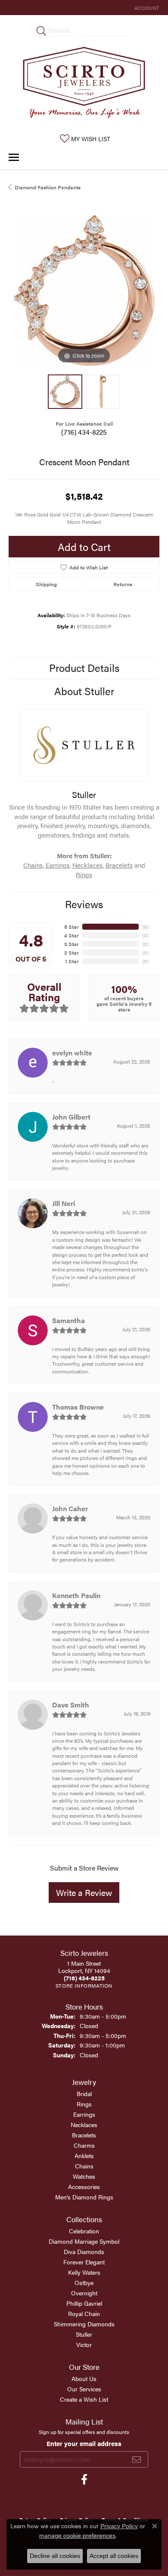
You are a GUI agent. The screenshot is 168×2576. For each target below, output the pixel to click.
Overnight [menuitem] (84, 2293)
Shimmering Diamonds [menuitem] (84, 2324)
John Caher (70, 1508)
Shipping (46, 584)
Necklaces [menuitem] (84, 2125)
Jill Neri (64, 1203)
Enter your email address (84, 2443)
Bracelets (119, 865)
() (145, 927)
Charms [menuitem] (84, 2145)
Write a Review (84, 1892)
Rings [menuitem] (84, 2104)
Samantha (68, 1320)
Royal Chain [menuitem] (84, 2313)
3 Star (72, 944)
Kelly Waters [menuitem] (84, 2272)
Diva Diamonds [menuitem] (84, 2251)
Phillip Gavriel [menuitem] (84, 2303)
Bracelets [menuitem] (84, 2135)
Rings (84, 874)
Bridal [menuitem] (84, 2094)
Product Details (84, 668)
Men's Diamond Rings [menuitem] (84, 2197)
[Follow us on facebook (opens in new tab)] (84, 2480)
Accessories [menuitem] (84, 2186)
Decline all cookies (55, 2556)
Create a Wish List (84, 2399)
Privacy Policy (119, 2526)
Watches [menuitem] (84, 2176)
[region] (84, 291)
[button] (146, 8)
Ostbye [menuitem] (84, 2282)
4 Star (72, 935)
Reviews (84, 904)
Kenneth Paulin (76, 1595)
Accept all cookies (114, 2556)
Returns (123, 584)
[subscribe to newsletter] (137, 2459)
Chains (33, 865)
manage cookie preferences (77, 2536)
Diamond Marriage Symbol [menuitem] (84, 2241)
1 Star (72, 961)
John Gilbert (71, 1117)
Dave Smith (71, 1705)
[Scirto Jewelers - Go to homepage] (84, 84)
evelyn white (72, 1053)
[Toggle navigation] (14, 157)
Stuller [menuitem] (84, 2334)
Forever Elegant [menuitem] (84, 2262)
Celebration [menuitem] (84, 2231)
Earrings (58, 865)
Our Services (84, 2389)
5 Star (72, 927)
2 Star (72, 952)
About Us (84, 2378)
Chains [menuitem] (84, 2166)
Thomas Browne (78, 1407)
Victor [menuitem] (84, 2344)
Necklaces (87, 865)
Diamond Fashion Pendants (48, 187)
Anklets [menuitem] (84, 2155)
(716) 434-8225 (84, 432)
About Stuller (84, 691)
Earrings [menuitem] (84, 2114)
